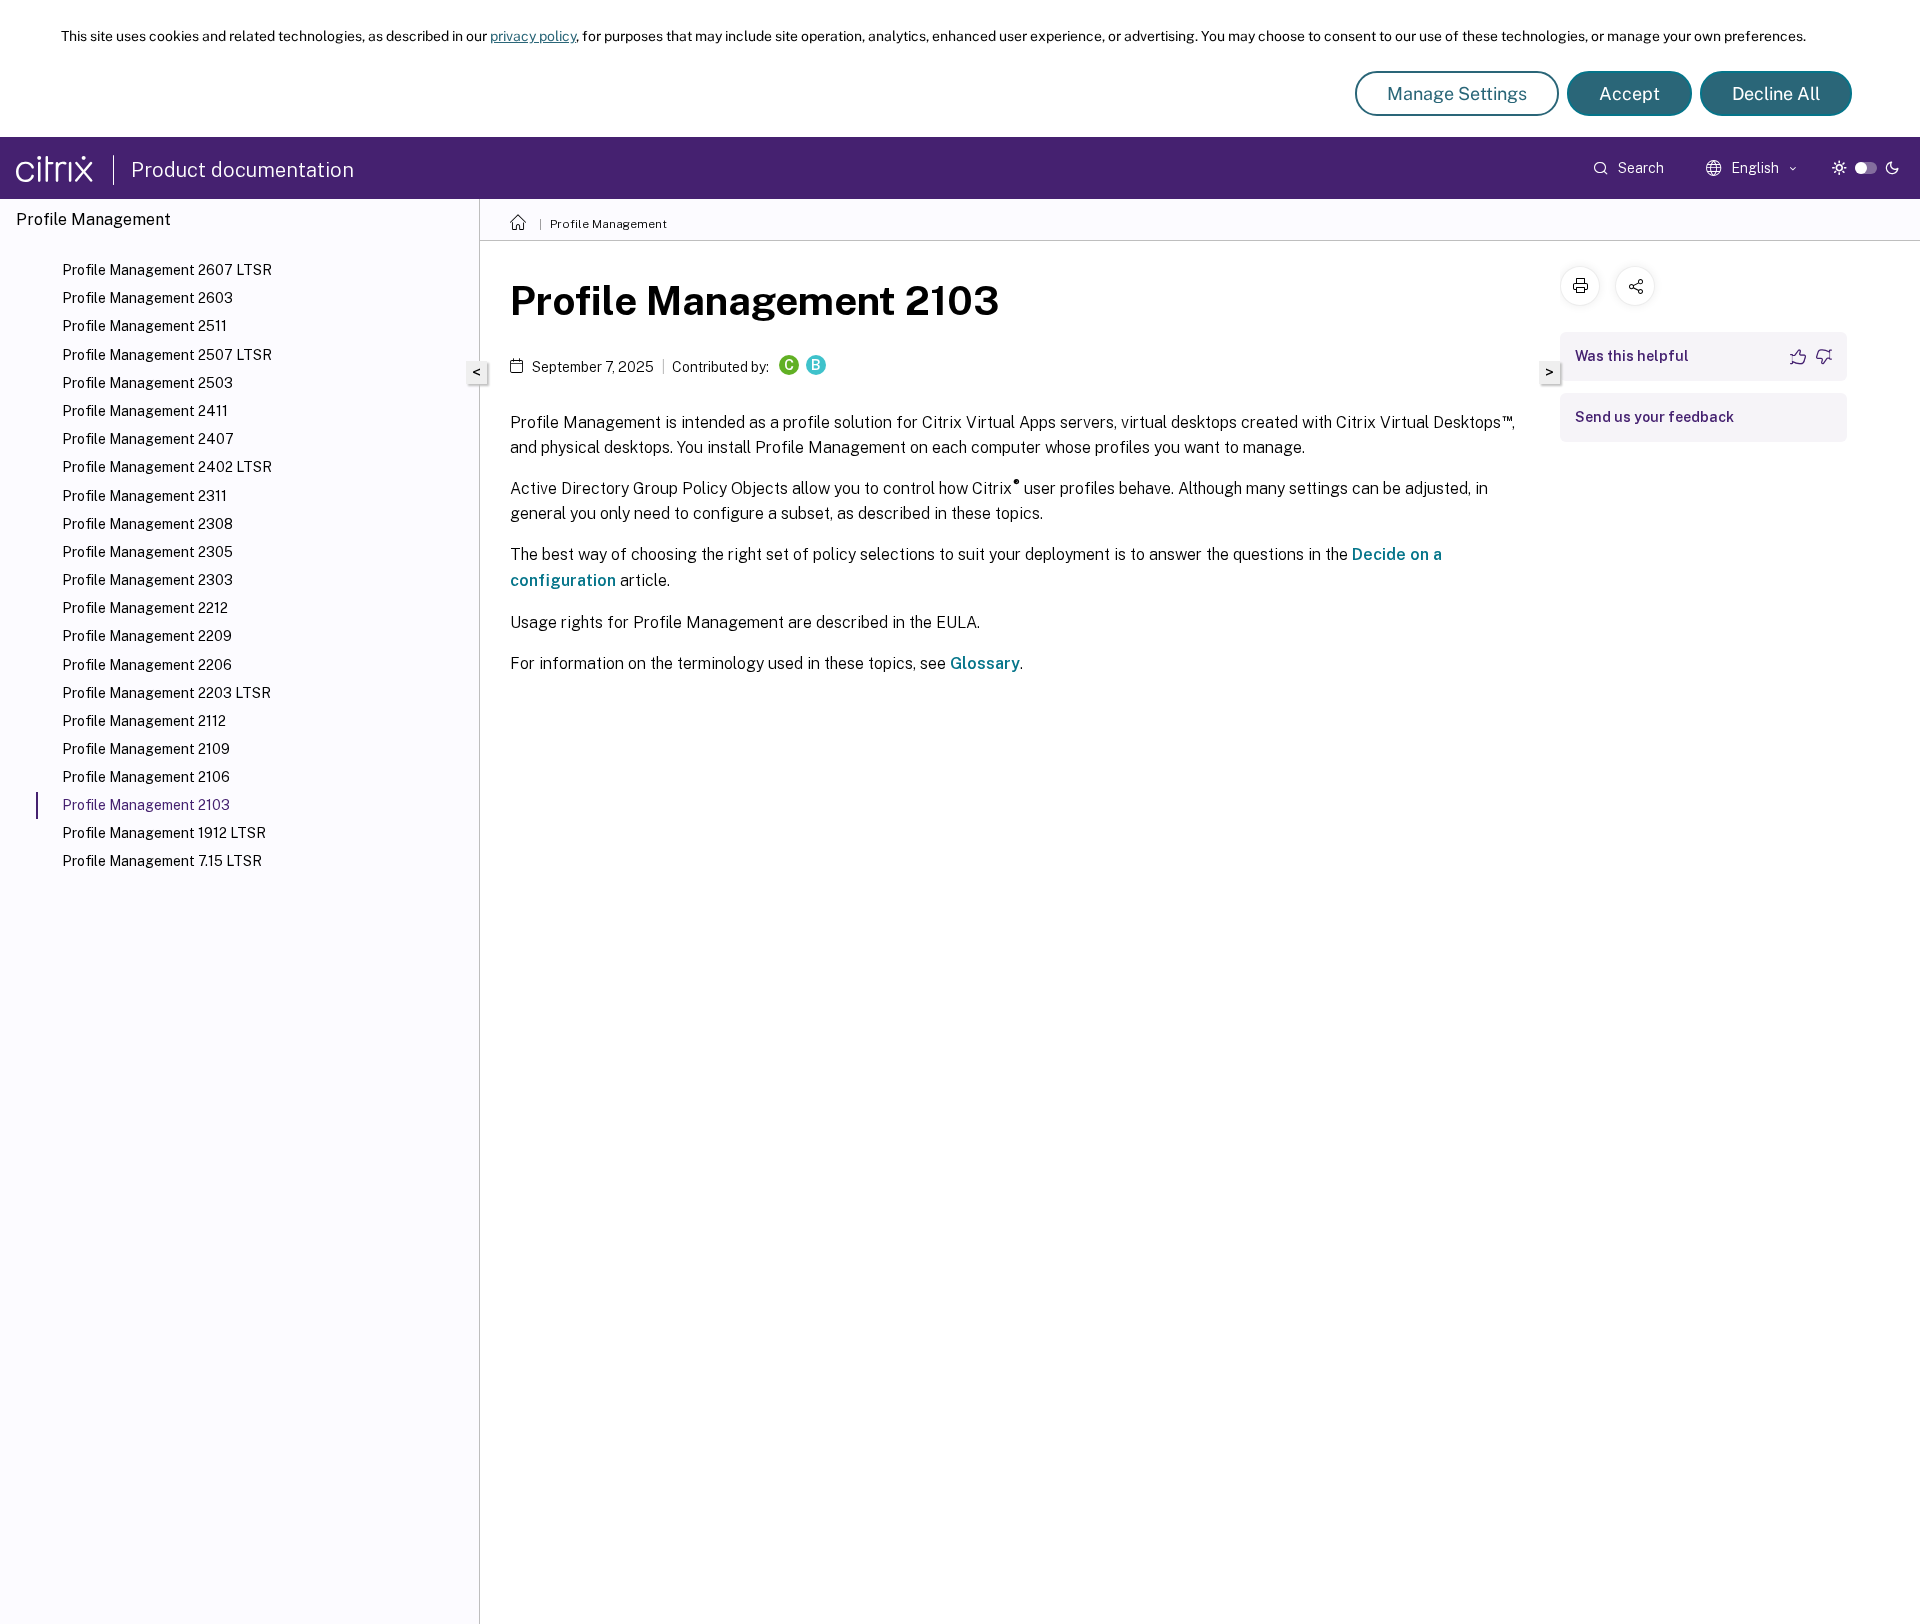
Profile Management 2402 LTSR (167, 467)
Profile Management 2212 (145, 608)
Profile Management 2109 (146, 749)
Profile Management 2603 (147, 298)
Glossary (985, 663)
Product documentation (242, 170)
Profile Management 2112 (144, 721)
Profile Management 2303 (147, 580)
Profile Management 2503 (147, 383)
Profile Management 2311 (144, 496)
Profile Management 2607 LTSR (167, 270)
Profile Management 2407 (148, 439)
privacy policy (533, 36)
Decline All (1776, 93)
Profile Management (608, 224)
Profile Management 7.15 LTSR (162, 861)
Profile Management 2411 (145, 411)
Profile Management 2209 (147, 636)
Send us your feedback (1654, 417)
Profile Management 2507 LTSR (167, 355)
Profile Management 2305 (147, 552)
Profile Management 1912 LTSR (164, 833)
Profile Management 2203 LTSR (166, 693)
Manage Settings (1457, 93)
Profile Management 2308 (147, 524)
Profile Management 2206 (147, 665)
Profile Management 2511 (144, 326)
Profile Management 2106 (146, 777)
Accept (1629, 93)
